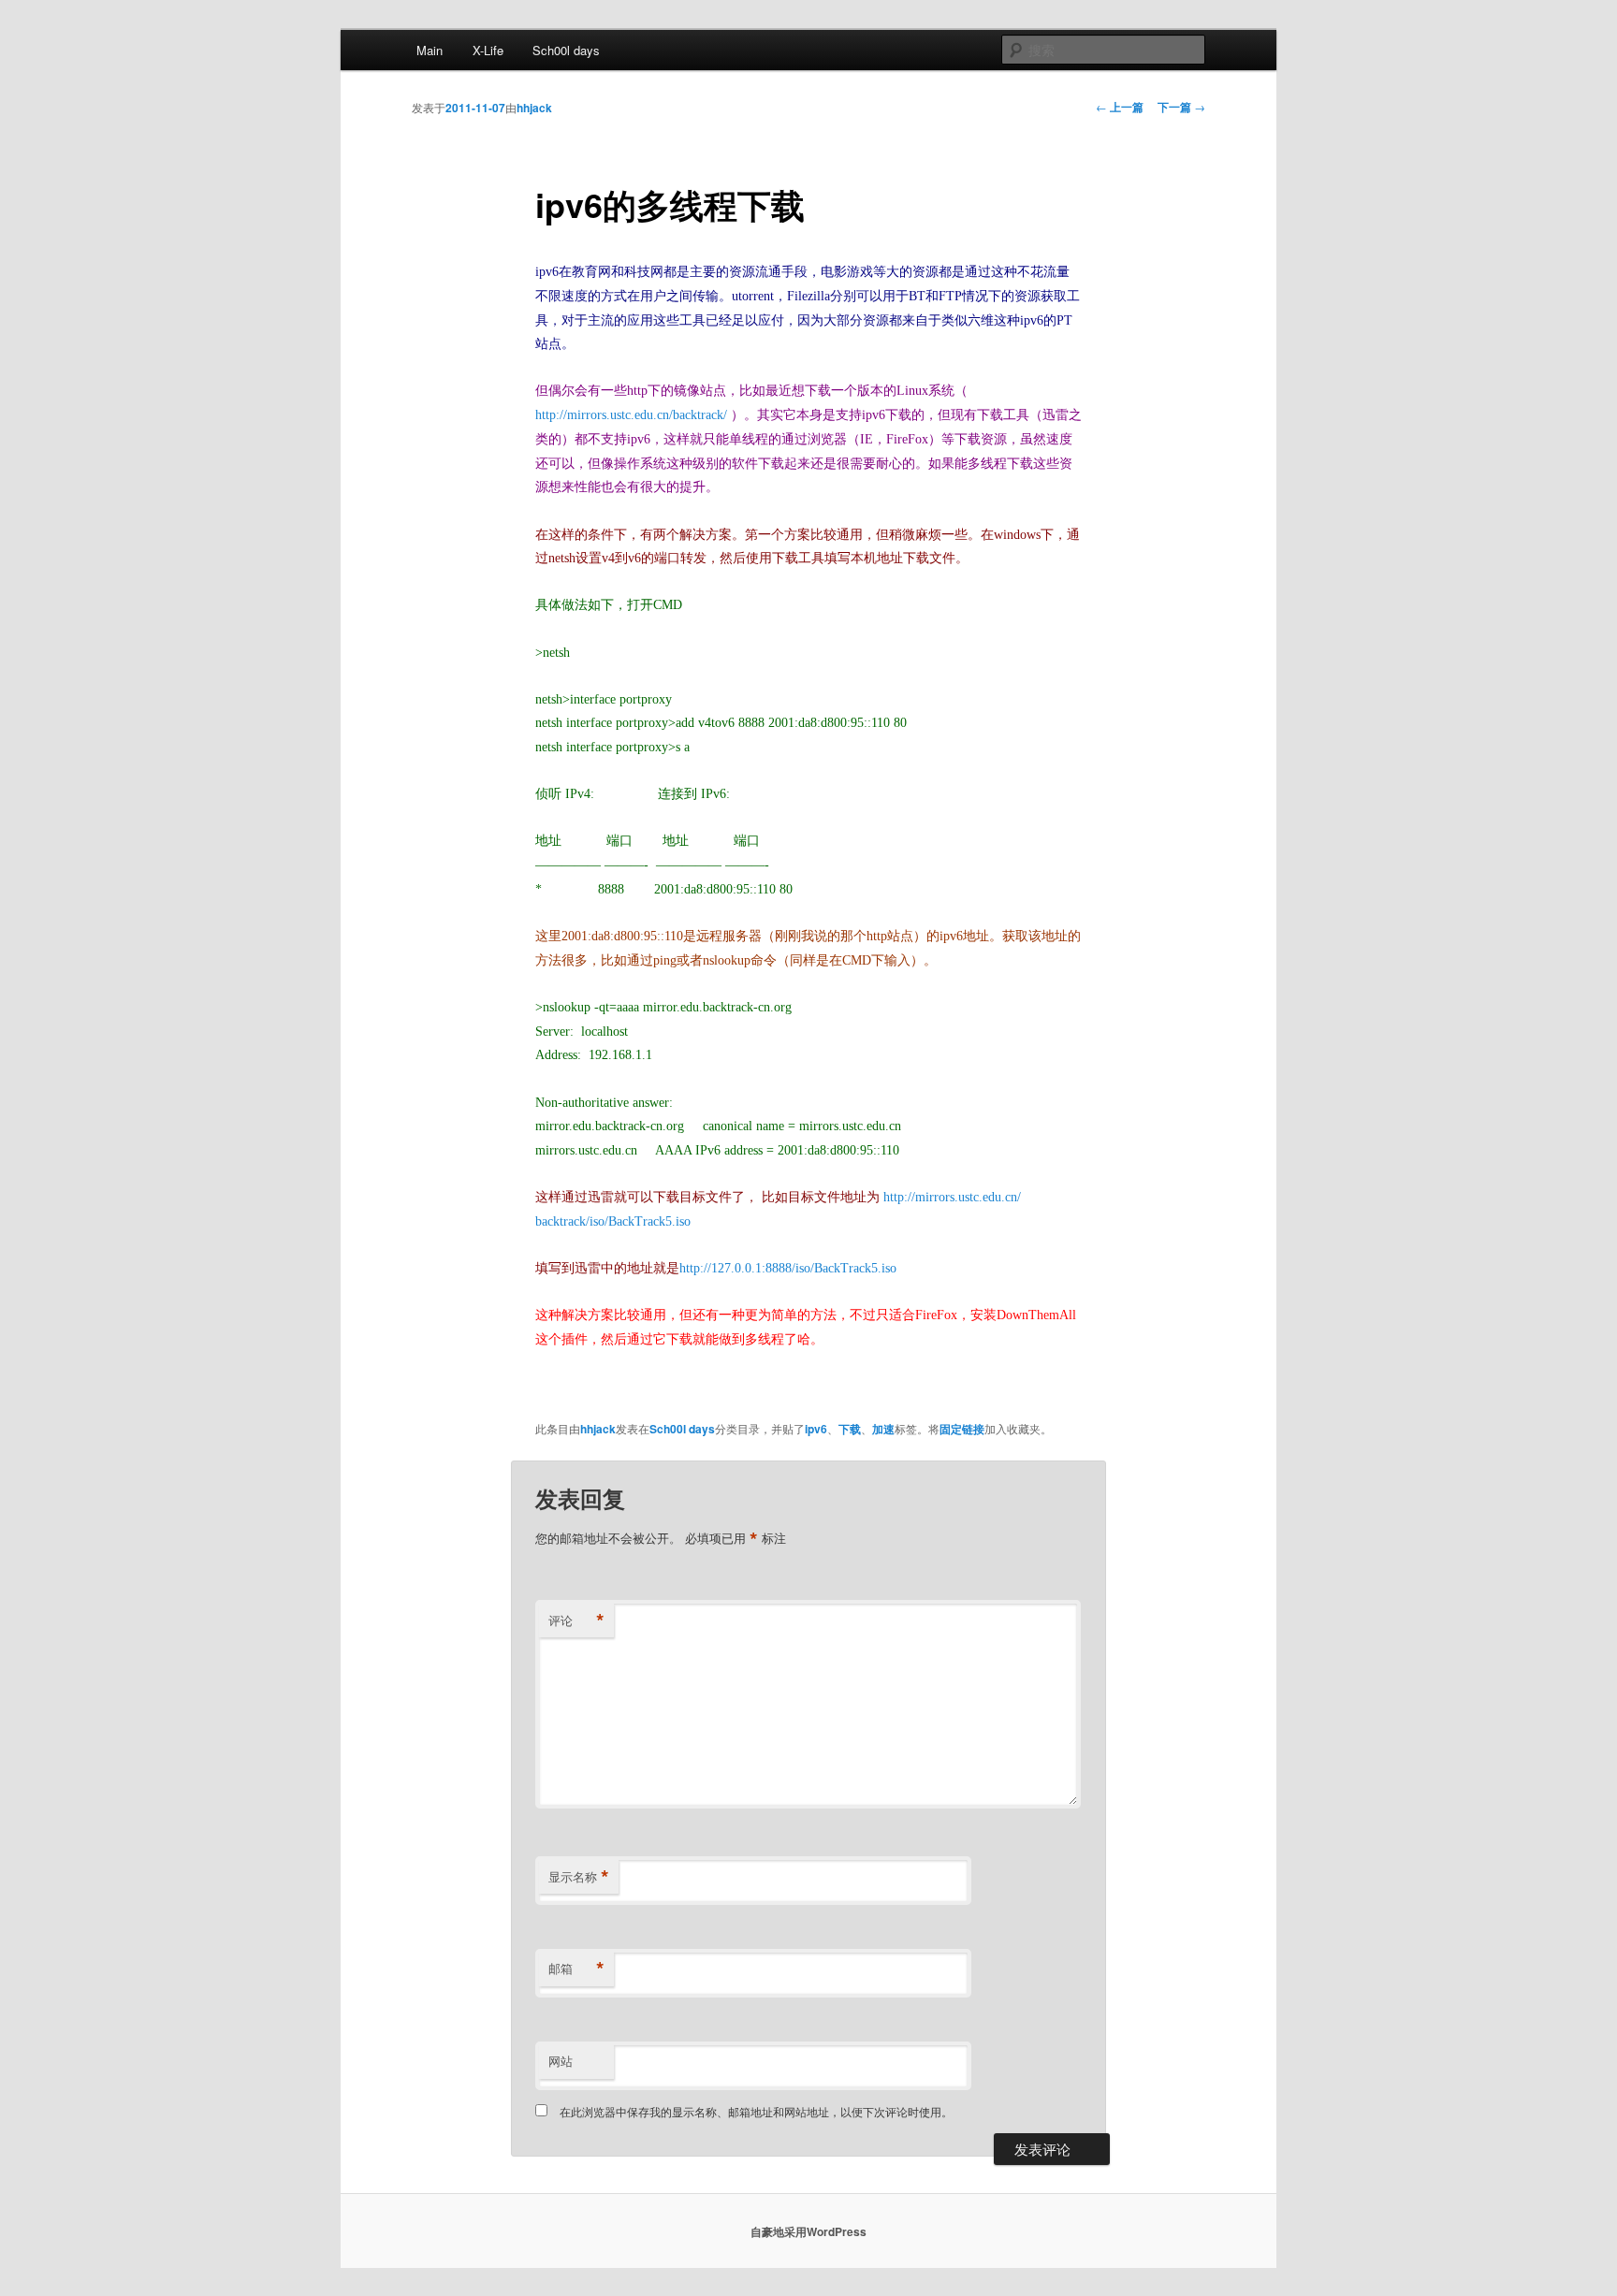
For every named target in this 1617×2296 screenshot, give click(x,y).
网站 (561, 2061)
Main (430, 50)
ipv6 (816, 1429)
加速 (883, 1429)
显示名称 (579, 1877)
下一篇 (1181, 107)
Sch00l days (566, 50)
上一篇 (1120, 107)
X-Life (488, 50)
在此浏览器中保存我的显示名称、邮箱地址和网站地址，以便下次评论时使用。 (756, 2111)
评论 (576, 1620)
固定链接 (962, 1429)
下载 (850, 1429)
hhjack (534, 108)
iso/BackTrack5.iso (640, 1221)
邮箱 (576, 1969)
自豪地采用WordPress (808, 2231)
